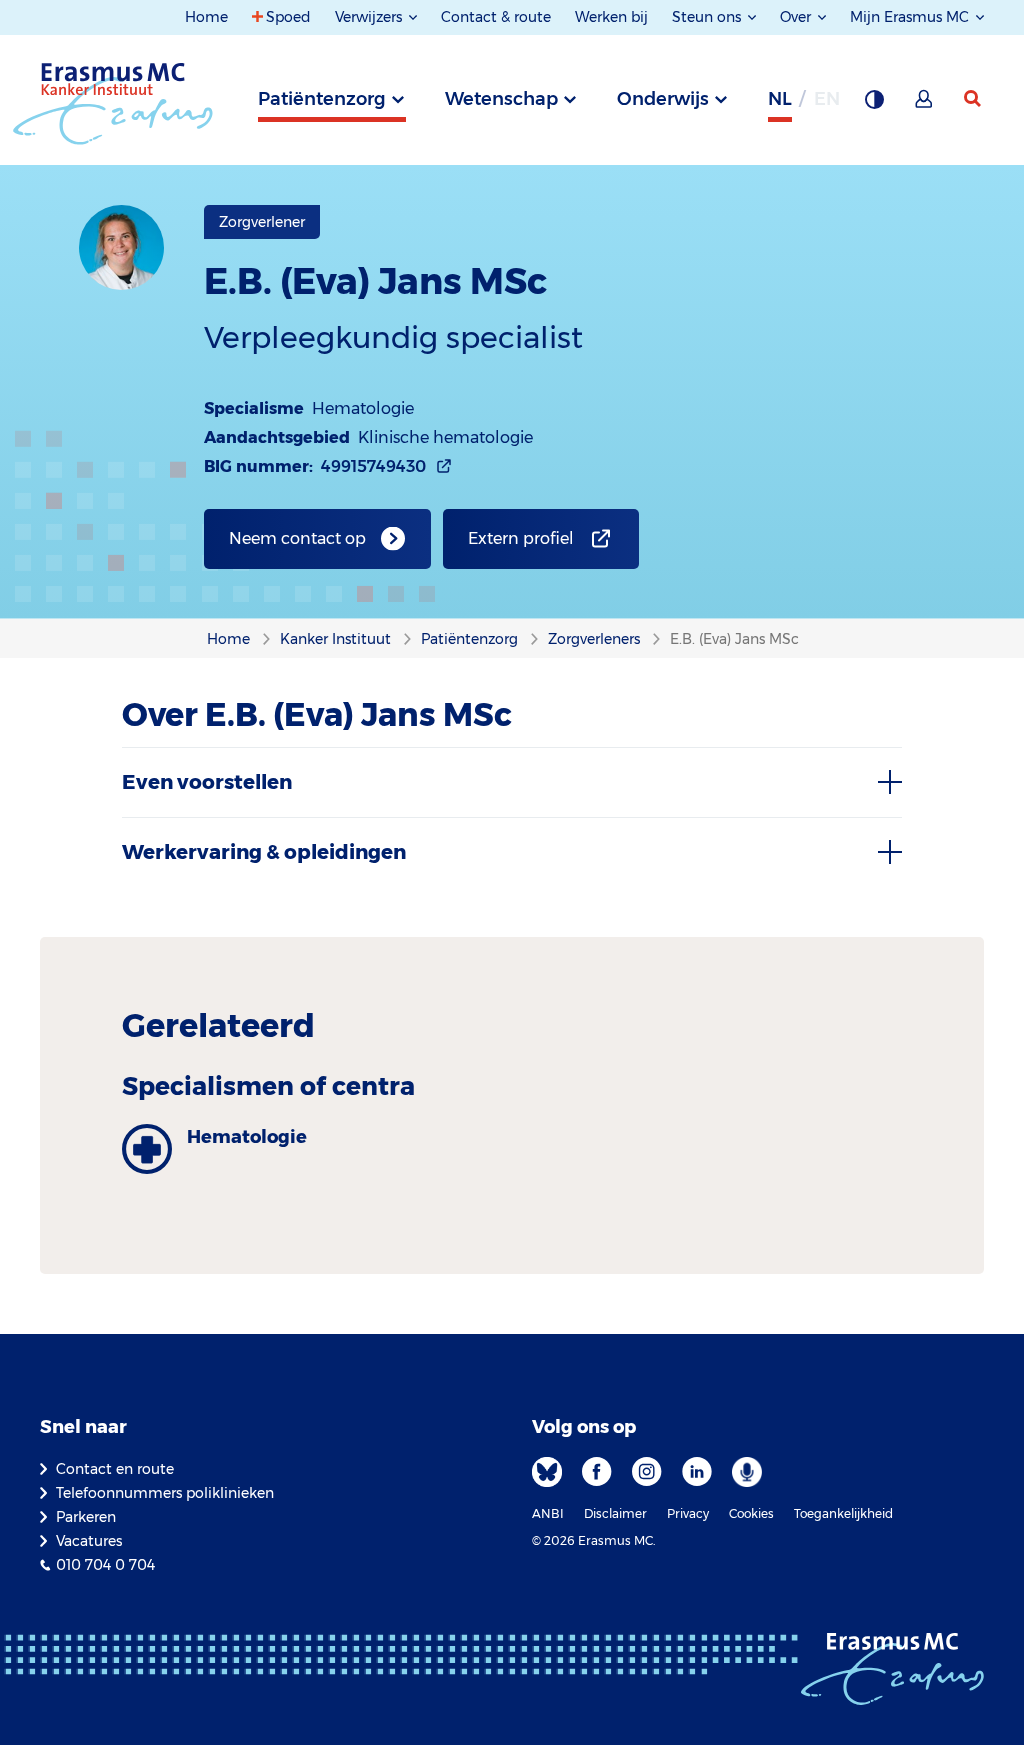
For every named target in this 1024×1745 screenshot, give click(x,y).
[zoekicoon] (974, 99)
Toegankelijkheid (843, 1513)
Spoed (288, 17)
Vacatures (89, 1541)
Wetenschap (501, 99)
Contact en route (115, 1469)
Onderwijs (663, 99)
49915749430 (373, 466)
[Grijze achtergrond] (874, 105)
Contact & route (496, 17)
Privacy (688, 1513)
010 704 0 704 (105, 1565)
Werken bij (611, 17)
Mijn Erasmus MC (911, 17)
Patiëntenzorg (322, 99)
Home (206, 17)
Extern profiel (521, 538)
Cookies (751, 1513)
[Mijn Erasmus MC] (925, 105)
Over (797, 17)
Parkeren (86, 1517)
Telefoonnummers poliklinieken (165, 1493)
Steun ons (708, 17)
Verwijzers (370, 17)
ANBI (548, 1513)
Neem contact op (297, 538)
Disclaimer (615, 1513)
